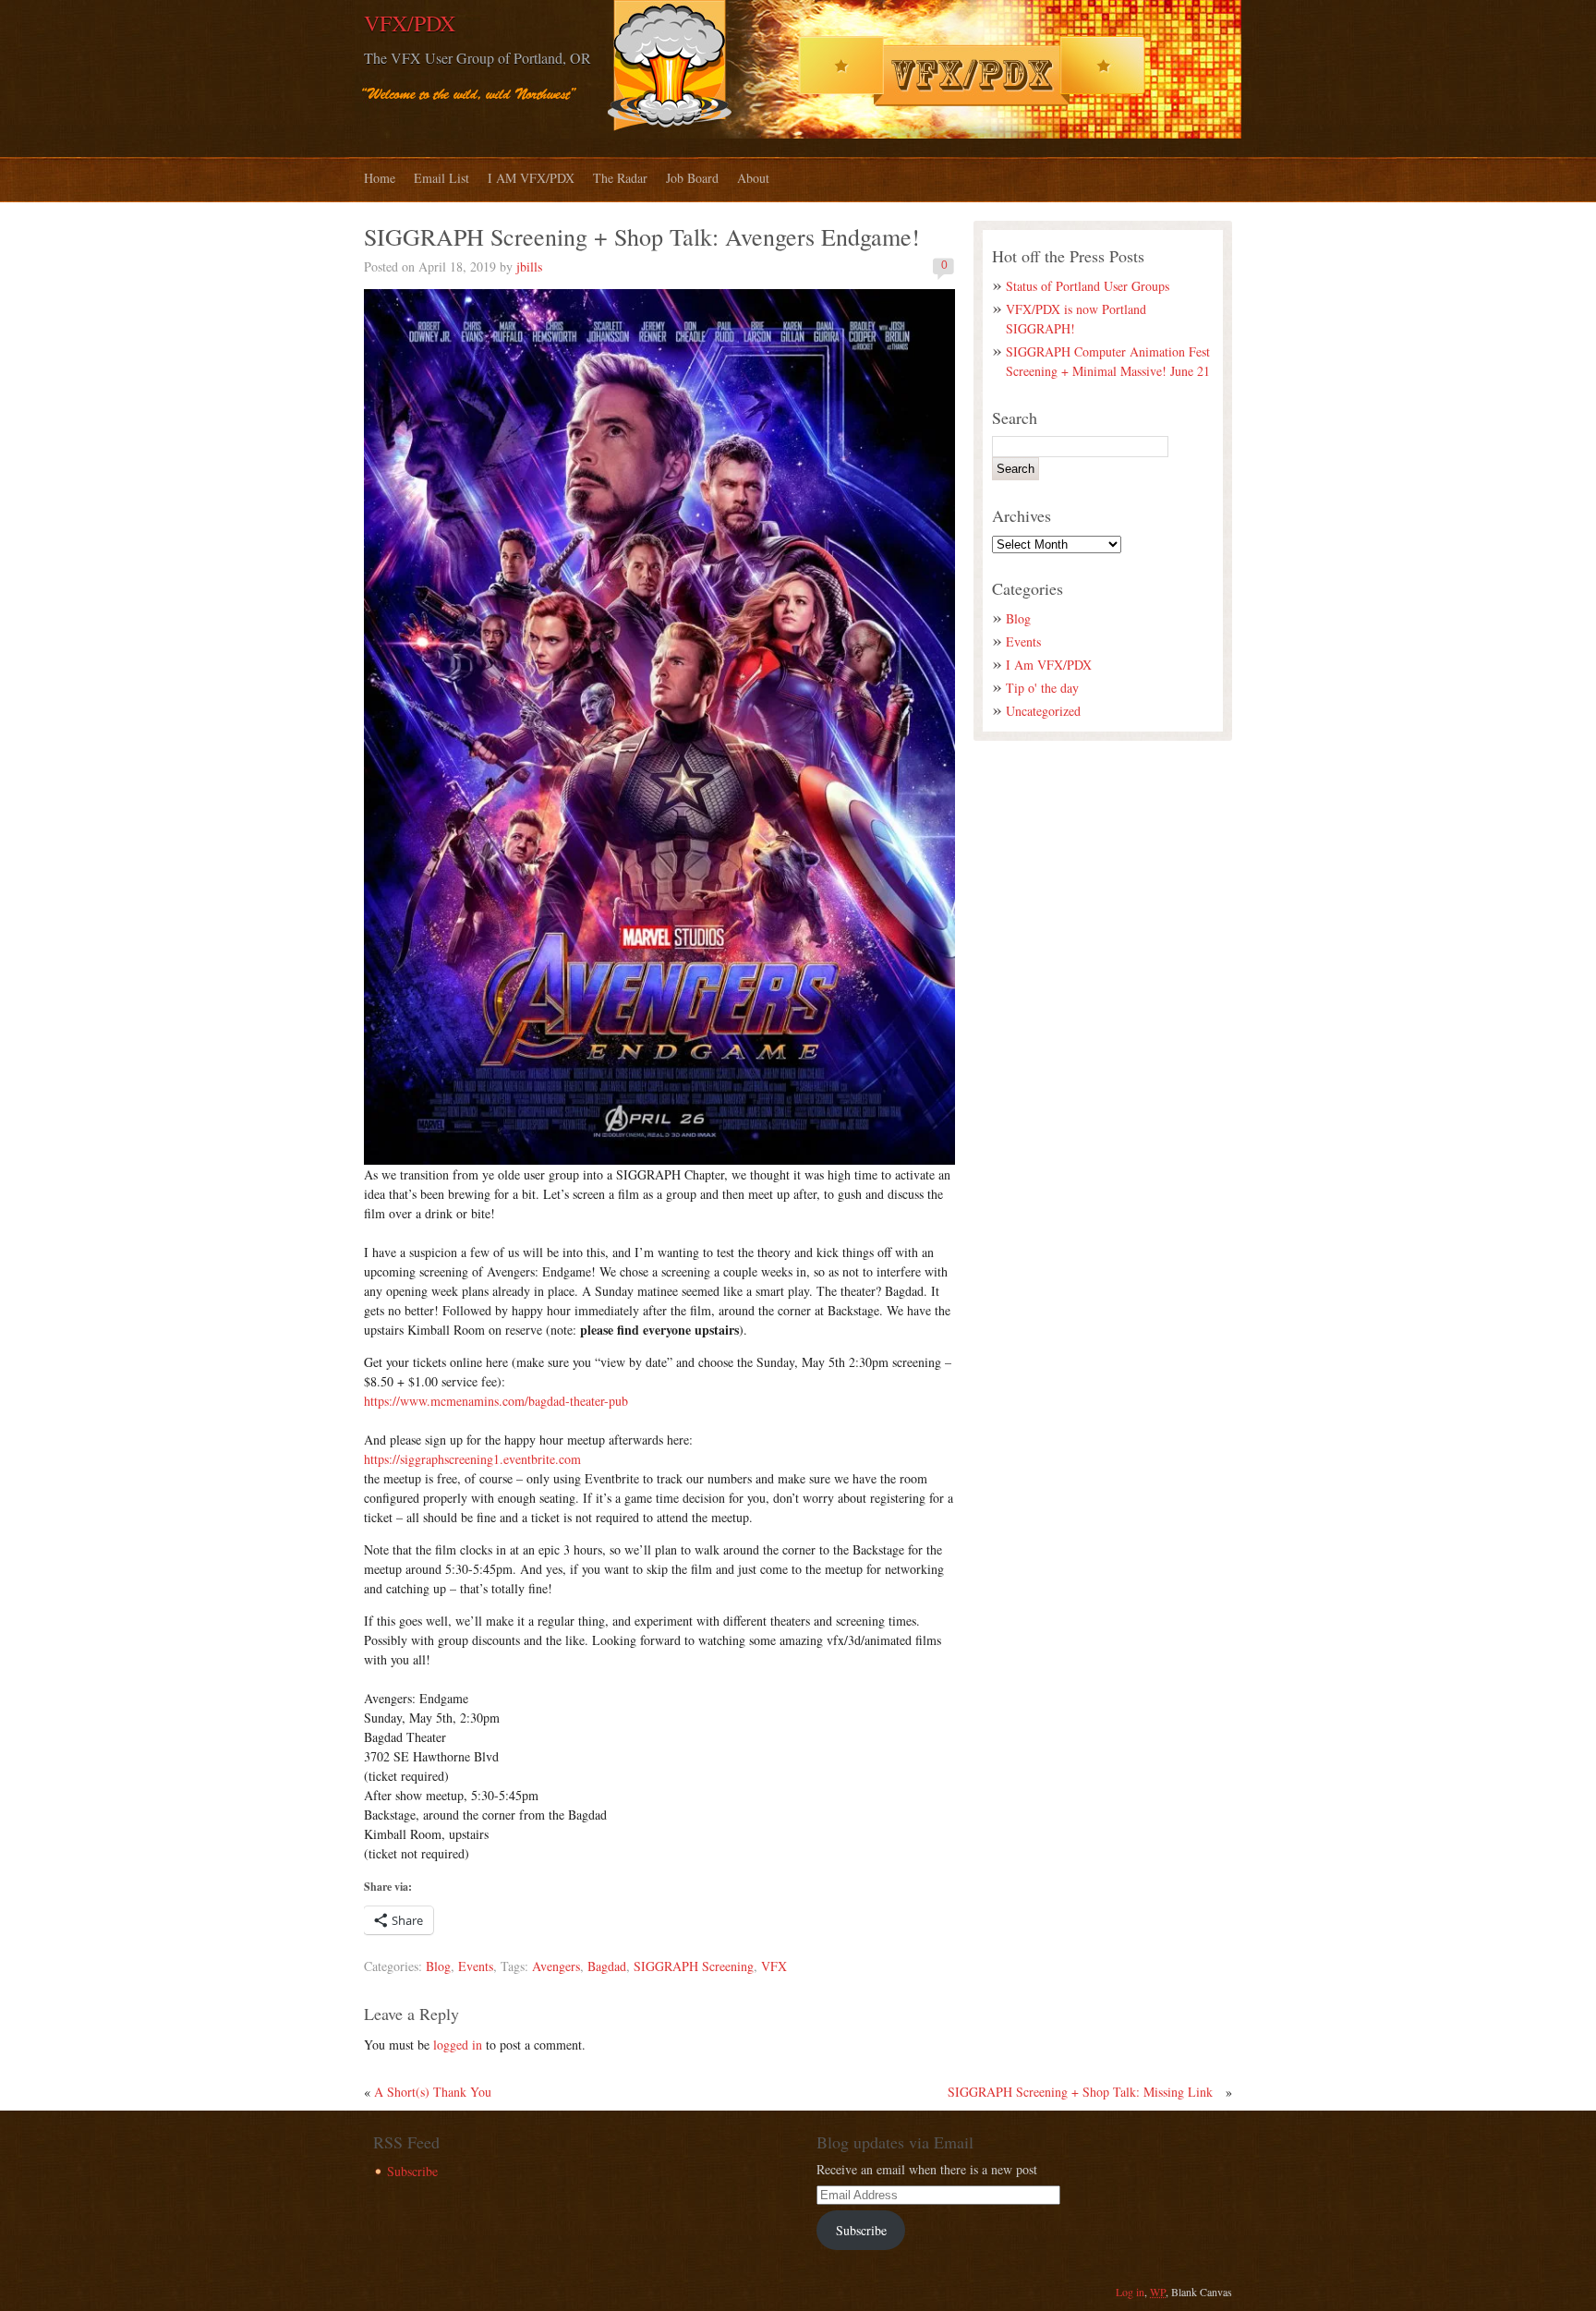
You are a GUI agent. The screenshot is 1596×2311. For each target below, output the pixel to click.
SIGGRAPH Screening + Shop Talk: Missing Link (1080, 2092)
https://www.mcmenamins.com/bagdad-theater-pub (496, 1401)
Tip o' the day (1042, 688)
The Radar (620, 178)
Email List (441, 178)
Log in (1130, 2292)
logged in (458, 2045)
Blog (438, 1966)
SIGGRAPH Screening (694, 1966)
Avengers (556, 1966)
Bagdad (607, 1966)
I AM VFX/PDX (531, 178)
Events (476, 1966)
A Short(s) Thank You (433, 2092)
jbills (529, 266)
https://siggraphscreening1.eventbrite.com (472, 1459)
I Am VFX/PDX (1049, 665)
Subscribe (412, 2171)
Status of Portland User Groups (1088, 286)
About (753, 178)
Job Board (692, 178)
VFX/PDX (410, 23)
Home (380, 178)
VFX (774, 1966)
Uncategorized (1043, 711)
